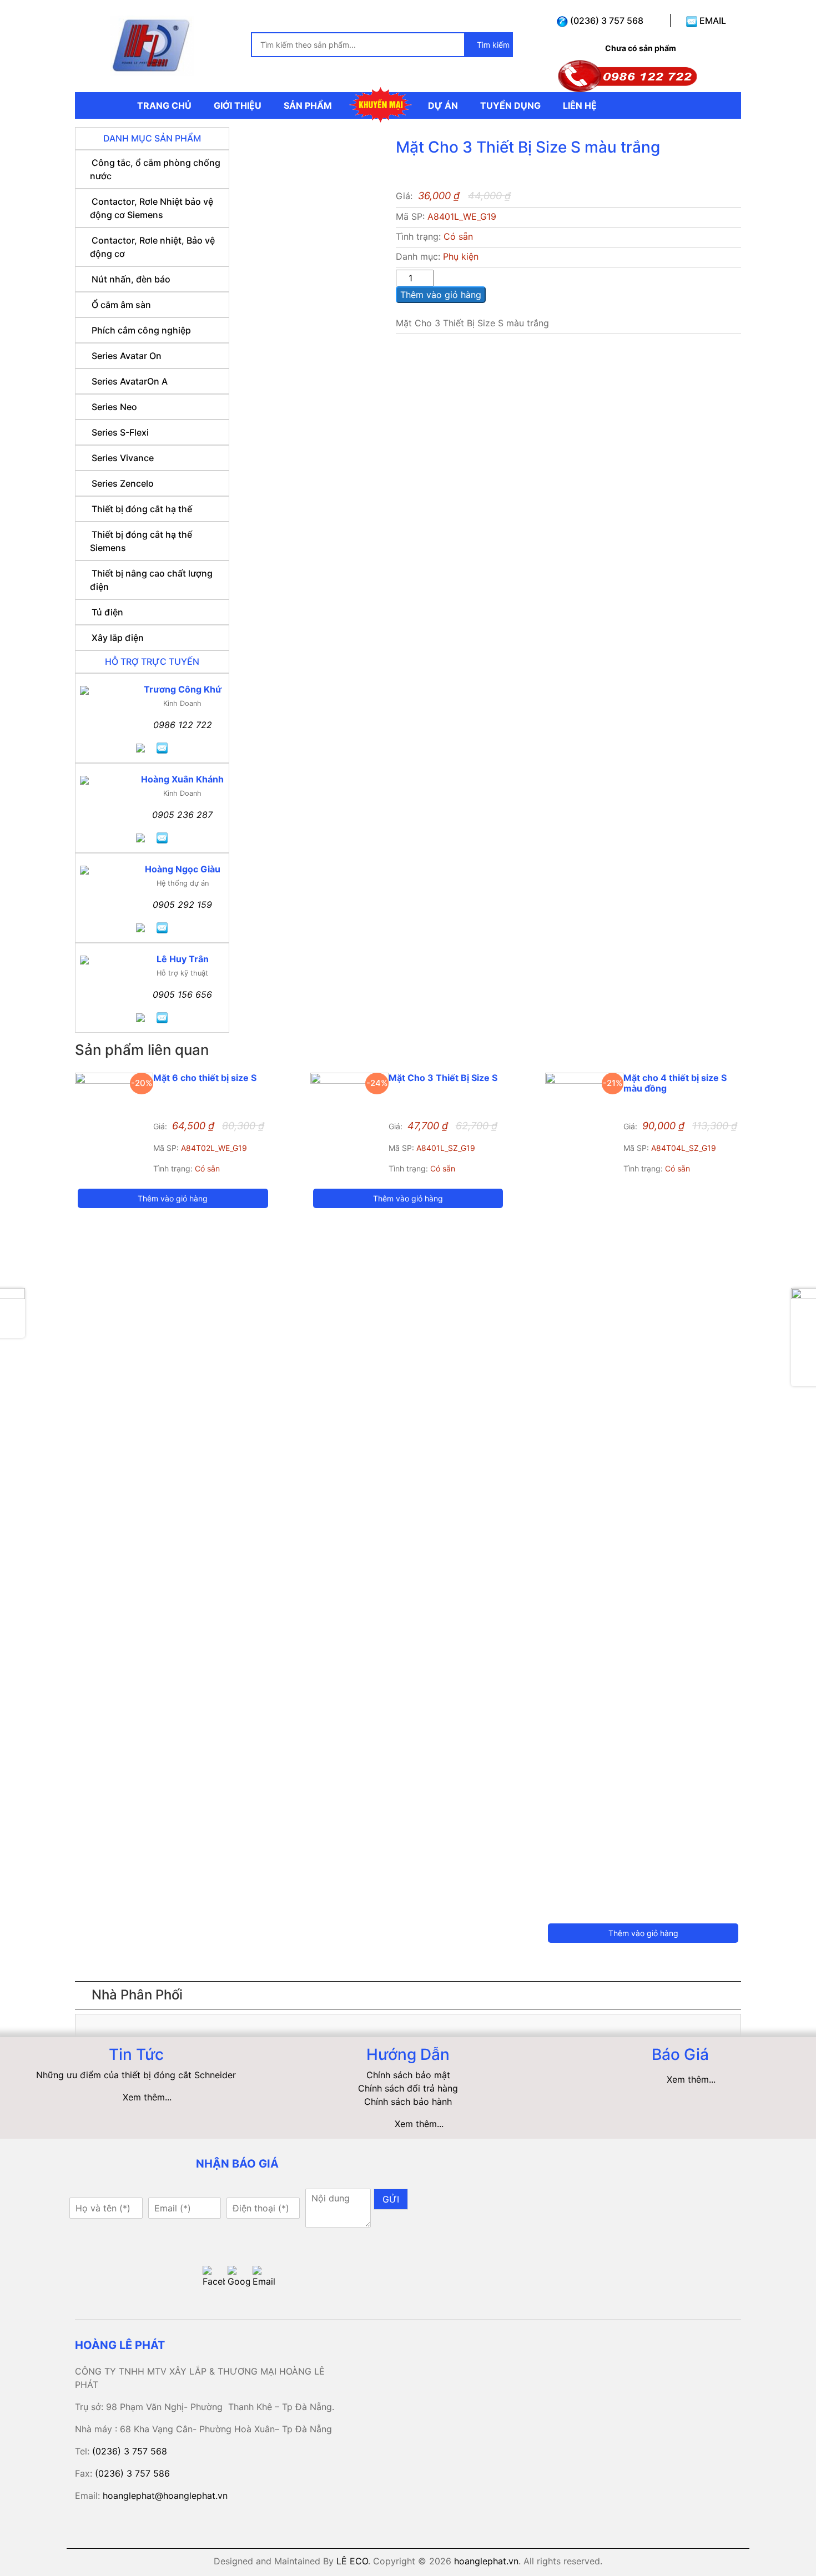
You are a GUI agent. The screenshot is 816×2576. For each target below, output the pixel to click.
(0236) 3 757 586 (132, 2473)
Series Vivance (123, 458)
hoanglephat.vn (486, 2561)
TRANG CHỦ (164, 105)
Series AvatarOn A (130, 381)
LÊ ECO (352, 2561)
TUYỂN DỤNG (510, 105)
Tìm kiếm (492, 45)
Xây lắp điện (118, 638)
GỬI (391, 2199)
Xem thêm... (147, 2097)
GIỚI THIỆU (238, 105)
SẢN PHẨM (308, 105)
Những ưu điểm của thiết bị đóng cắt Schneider (136, 2075)
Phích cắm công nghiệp (141, 330)
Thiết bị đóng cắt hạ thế (142, 509)
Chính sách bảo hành (408, 2102)
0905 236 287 (182, 815)
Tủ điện (107, 612)
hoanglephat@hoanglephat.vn (165, 2496)
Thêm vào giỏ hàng (441, 295)
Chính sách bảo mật (408, 2075)
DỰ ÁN (443, 105)
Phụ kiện (461, 256)
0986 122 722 (183, 725)
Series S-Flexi (120, 432)
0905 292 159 (182, 905)
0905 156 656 (182, 994)
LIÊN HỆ (580, 105)
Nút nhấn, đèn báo (131, 279)
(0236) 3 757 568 (606, 21)
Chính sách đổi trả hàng (408, 2088)
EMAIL (712, 21)
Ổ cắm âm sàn (121, 305)
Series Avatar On (127, 356)
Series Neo (114, 407)
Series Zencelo (123, 483)
